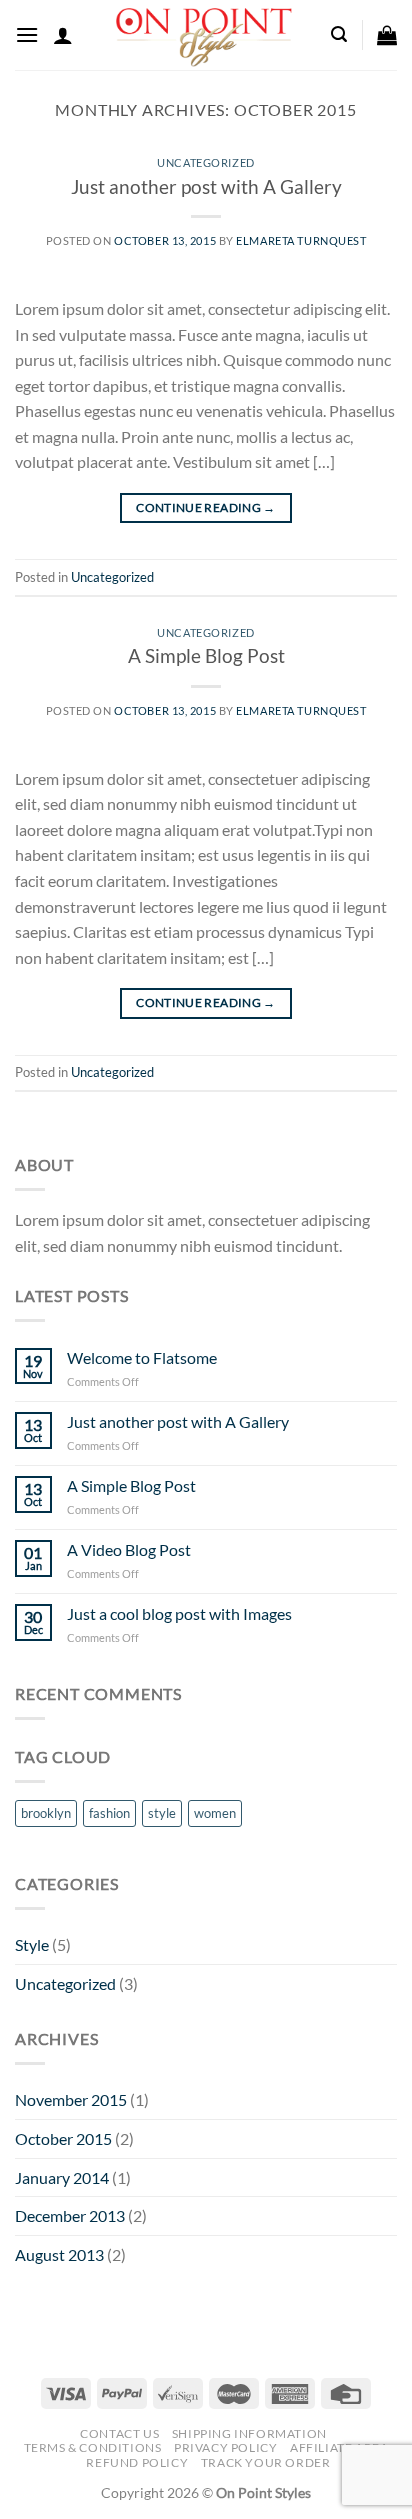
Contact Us (119, 2433)
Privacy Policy (226, 2447)
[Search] (339, 34)
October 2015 (63, 2138)
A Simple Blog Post (206, 655)
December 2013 (70, 2215)
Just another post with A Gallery (206, 186)
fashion (109, 1813)
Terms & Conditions (93, 2447)
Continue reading (206, 507)
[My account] (63, 35)
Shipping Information (249, 2433)
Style (32, 1944)
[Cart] (387, 35)
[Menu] (27, 34)
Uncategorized (205, 162)
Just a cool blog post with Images (179, 1613)
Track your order (266, 2462)
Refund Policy (137, 2462)
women (215, 1813)
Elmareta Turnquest (301, 240)
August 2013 (59, 2254)
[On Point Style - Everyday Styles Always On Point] (204, 35)
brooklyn (46, 1813)
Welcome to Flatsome (142, 1357)
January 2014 (62, 2177)
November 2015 (71, 2099)
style (162, 1813)
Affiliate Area (339, 2447)
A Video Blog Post (129, 1549)
